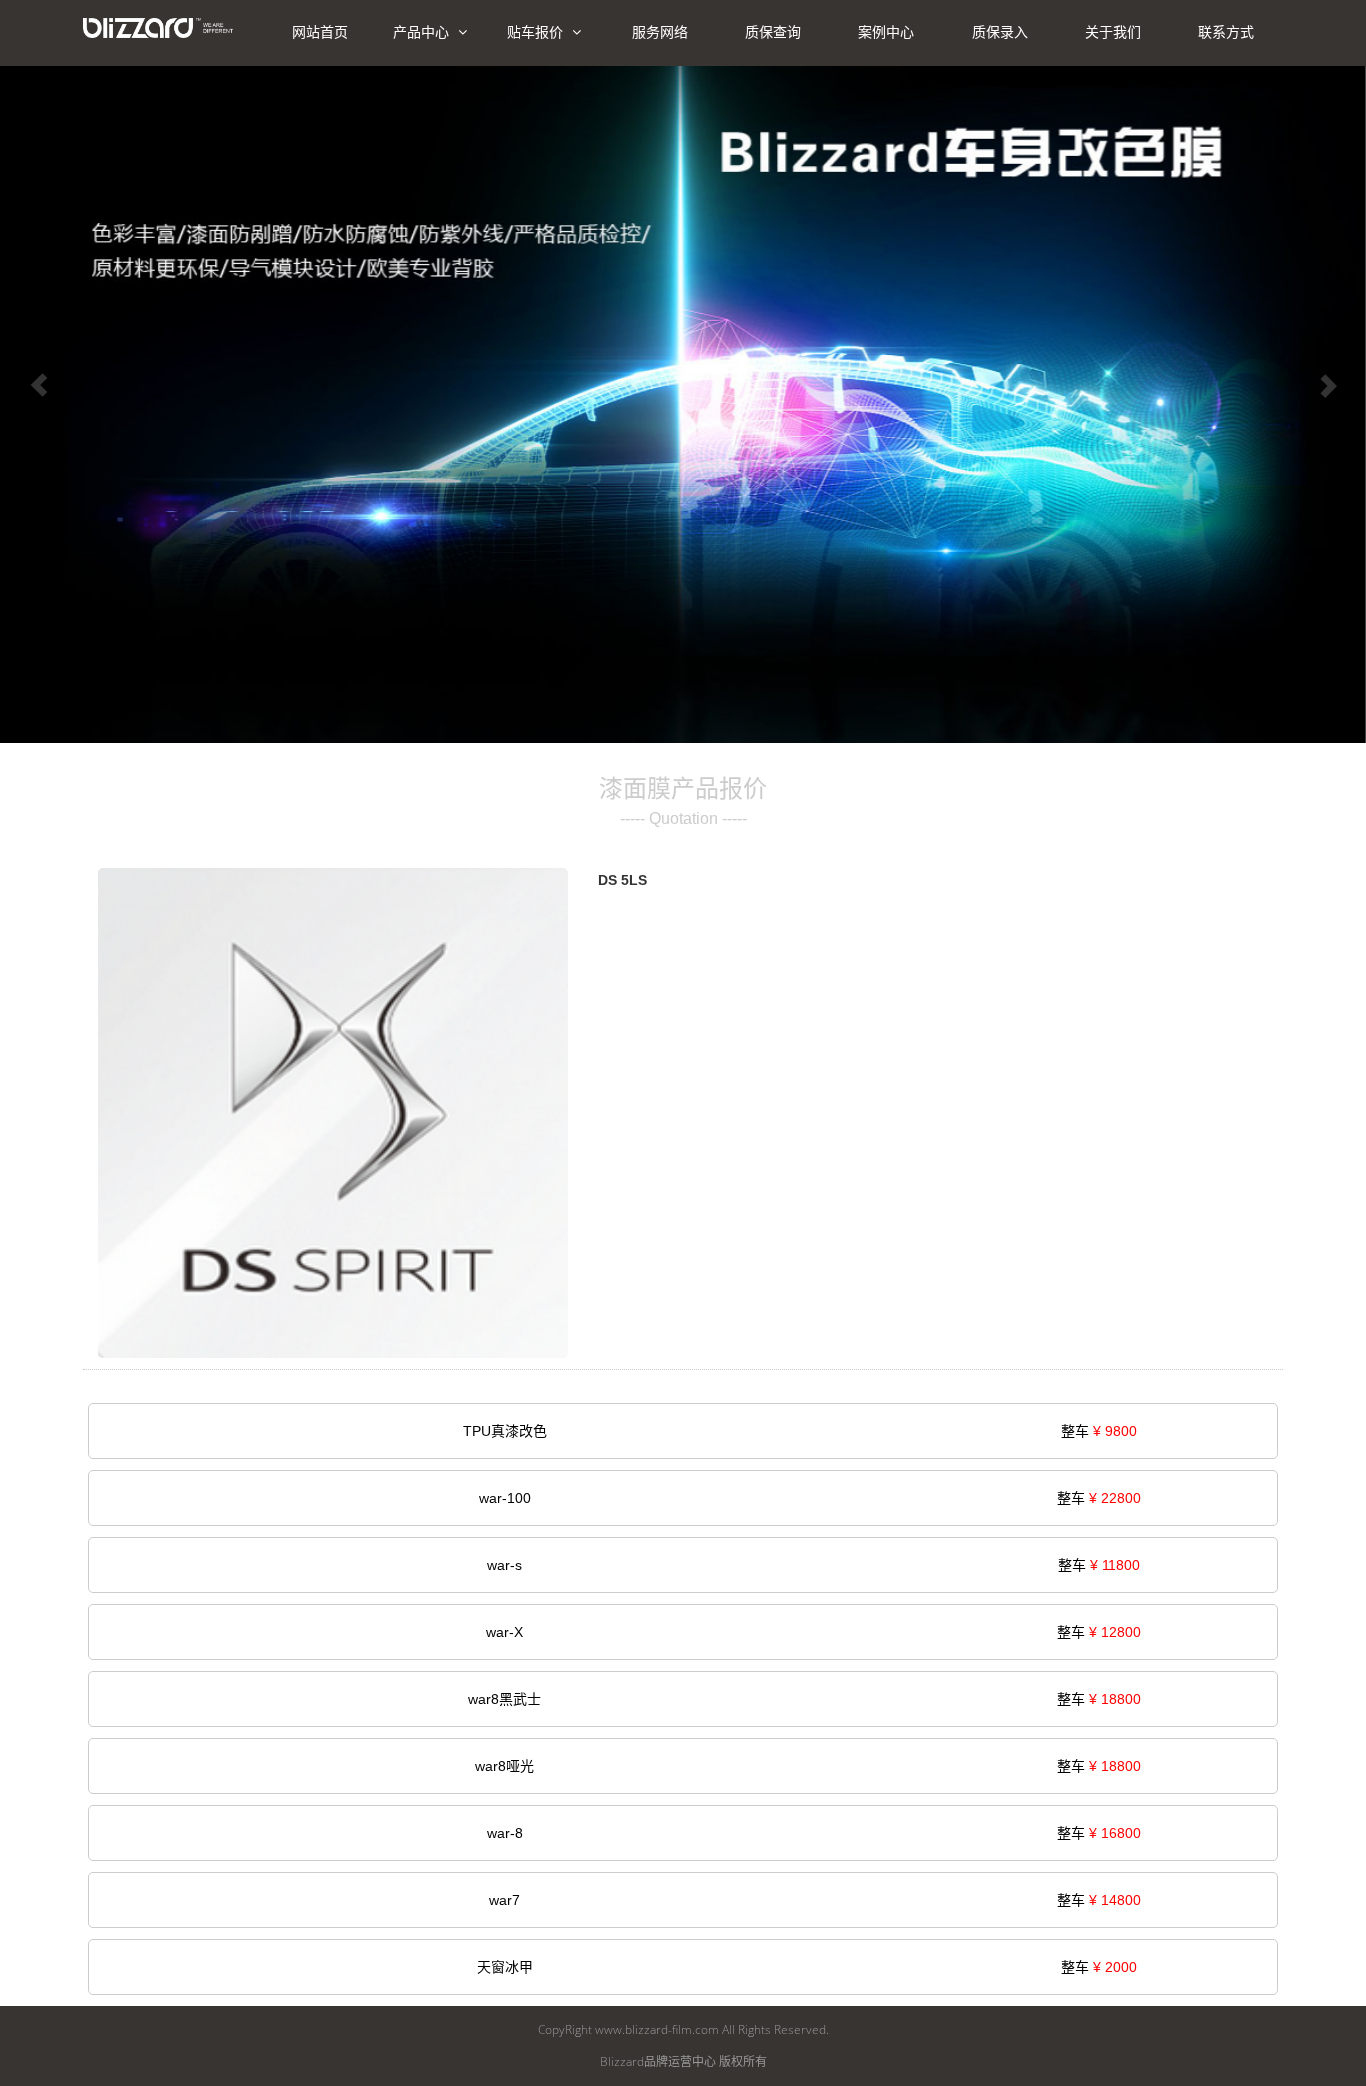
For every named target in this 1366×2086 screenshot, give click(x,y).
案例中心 (886, 32)
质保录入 (1000, 32)
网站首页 (320, 32)
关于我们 (1113, 32)
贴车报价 (537, 32)
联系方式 (1226, 32)
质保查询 (773, 32)
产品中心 (423, 32)
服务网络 (660, 32)
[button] (39, 388)
